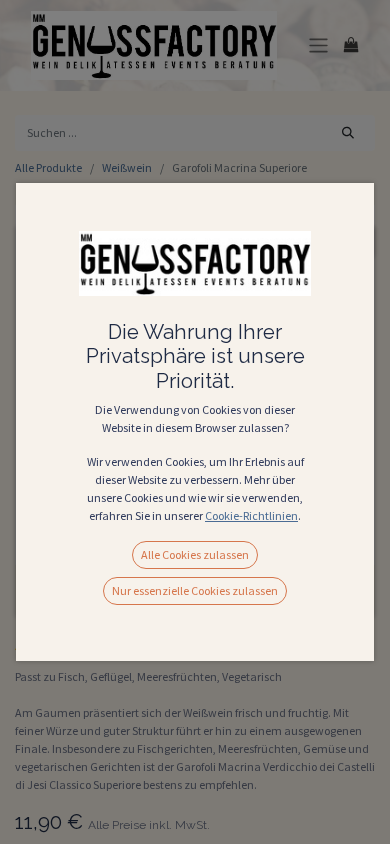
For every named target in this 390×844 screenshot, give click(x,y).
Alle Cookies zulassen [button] (195, 554)
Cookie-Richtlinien (251, 515)
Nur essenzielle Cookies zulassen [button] (195, 590)
